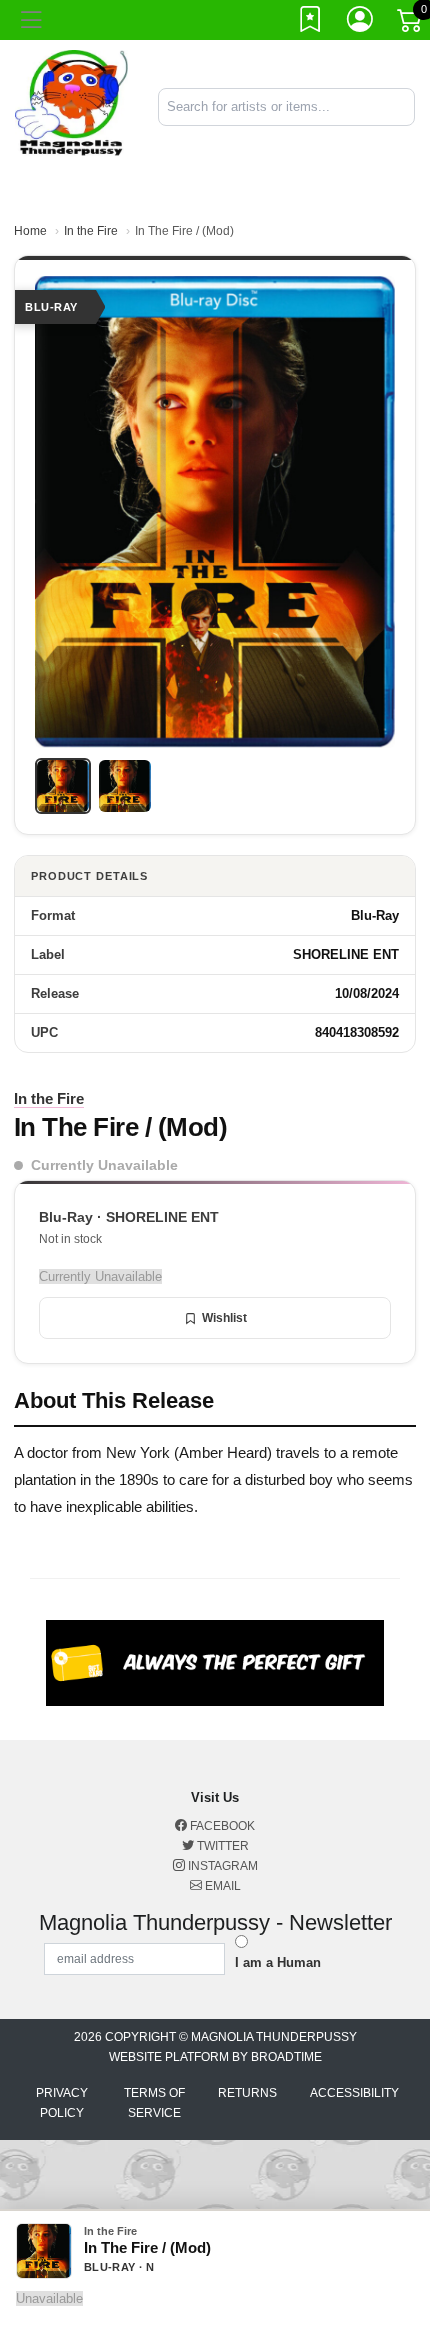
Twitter (221, 1846)
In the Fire (91, 231)
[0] (411, 24)
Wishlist (224, 1318)
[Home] (71, 105)
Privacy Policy (62, 2103)
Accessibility (354, 2093)
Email (221, 1886)
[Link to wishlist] (311, 23)
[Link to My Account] (361, 23)
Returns (247, 2093)
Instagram (221, 1866)
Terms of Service (154, 2103)
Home (30, 231)
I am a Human (278, 1962)
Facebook (221, 1826)
